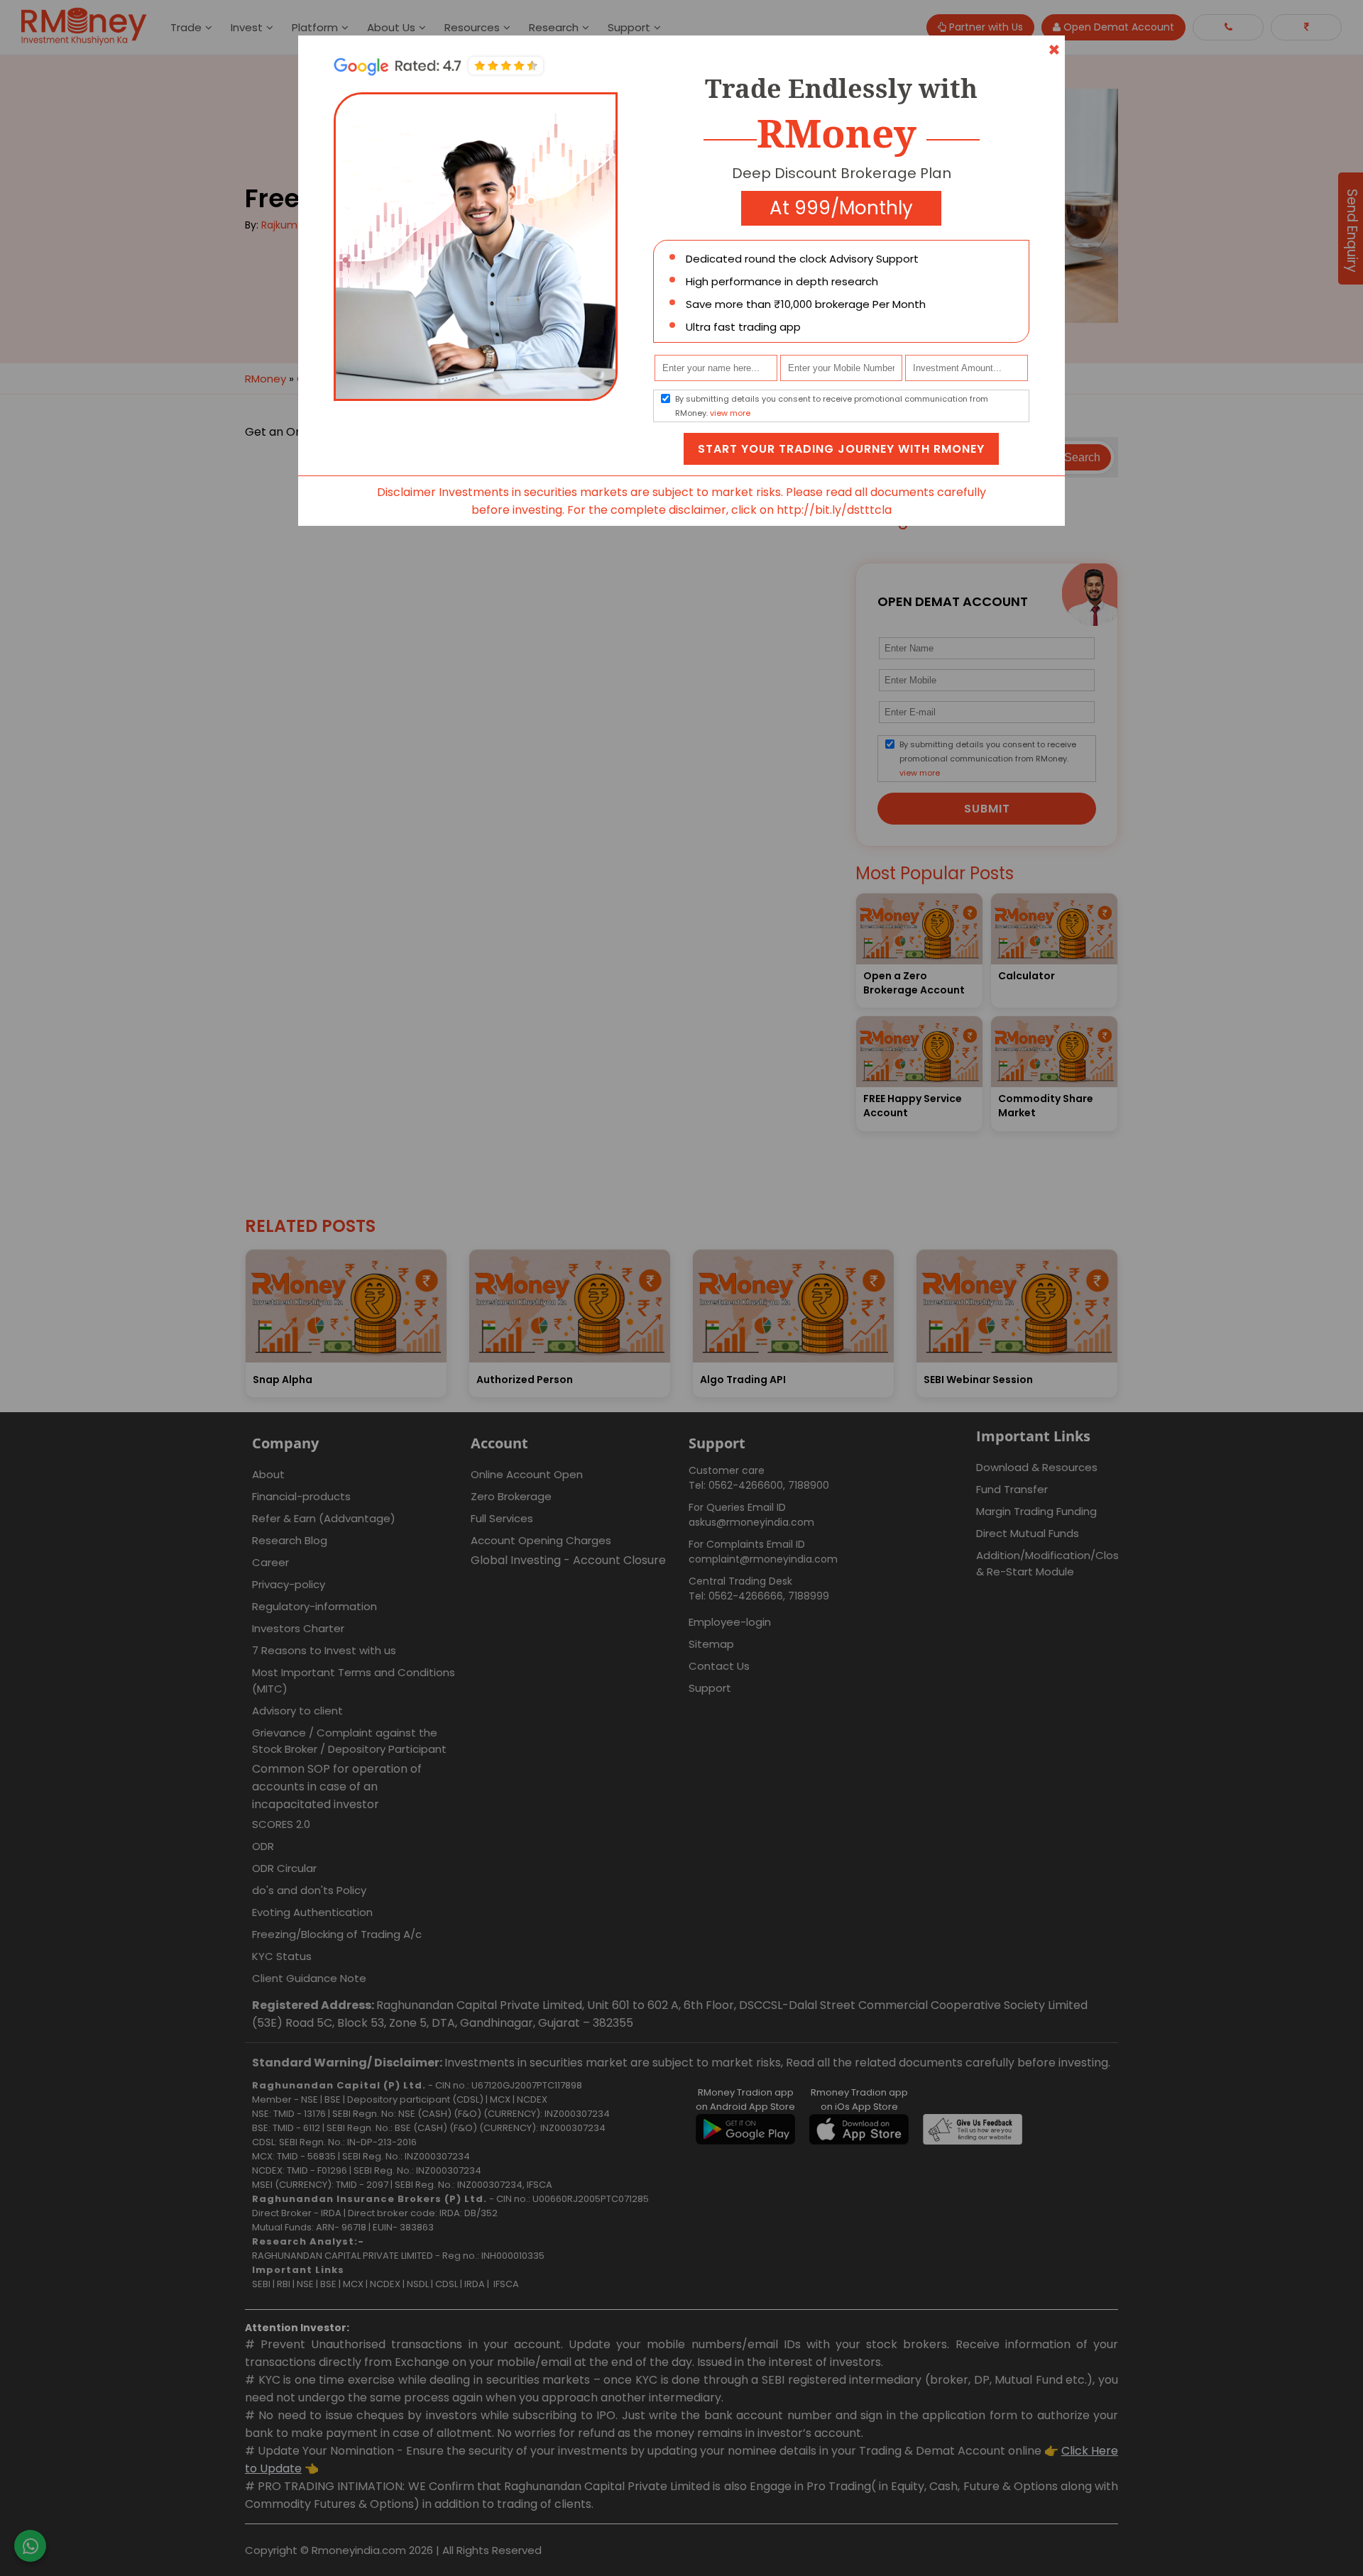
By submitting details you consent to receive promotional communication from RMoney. (832, 406)
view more (730, 413)
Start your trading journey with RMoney (841, 449)
